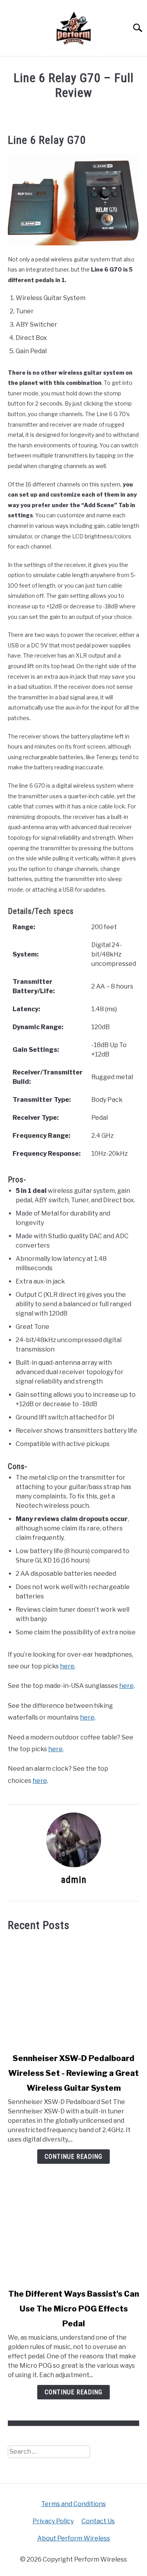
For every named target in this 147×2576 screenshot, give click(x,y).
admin (74, 1880)
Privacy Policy (53, 2521)
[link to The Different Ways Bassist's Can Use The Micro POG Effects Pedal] (73, 2228)
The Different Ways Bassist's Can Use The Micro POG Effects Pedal (74, 2309)
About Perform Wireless (74, 2538)
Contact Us (98, 2521)
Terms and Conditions (73, 2504)
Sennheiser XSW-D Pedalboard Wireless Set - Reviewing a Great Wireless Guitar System (73, 2073)
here (67, 1666)
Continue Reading (73, 2157)
